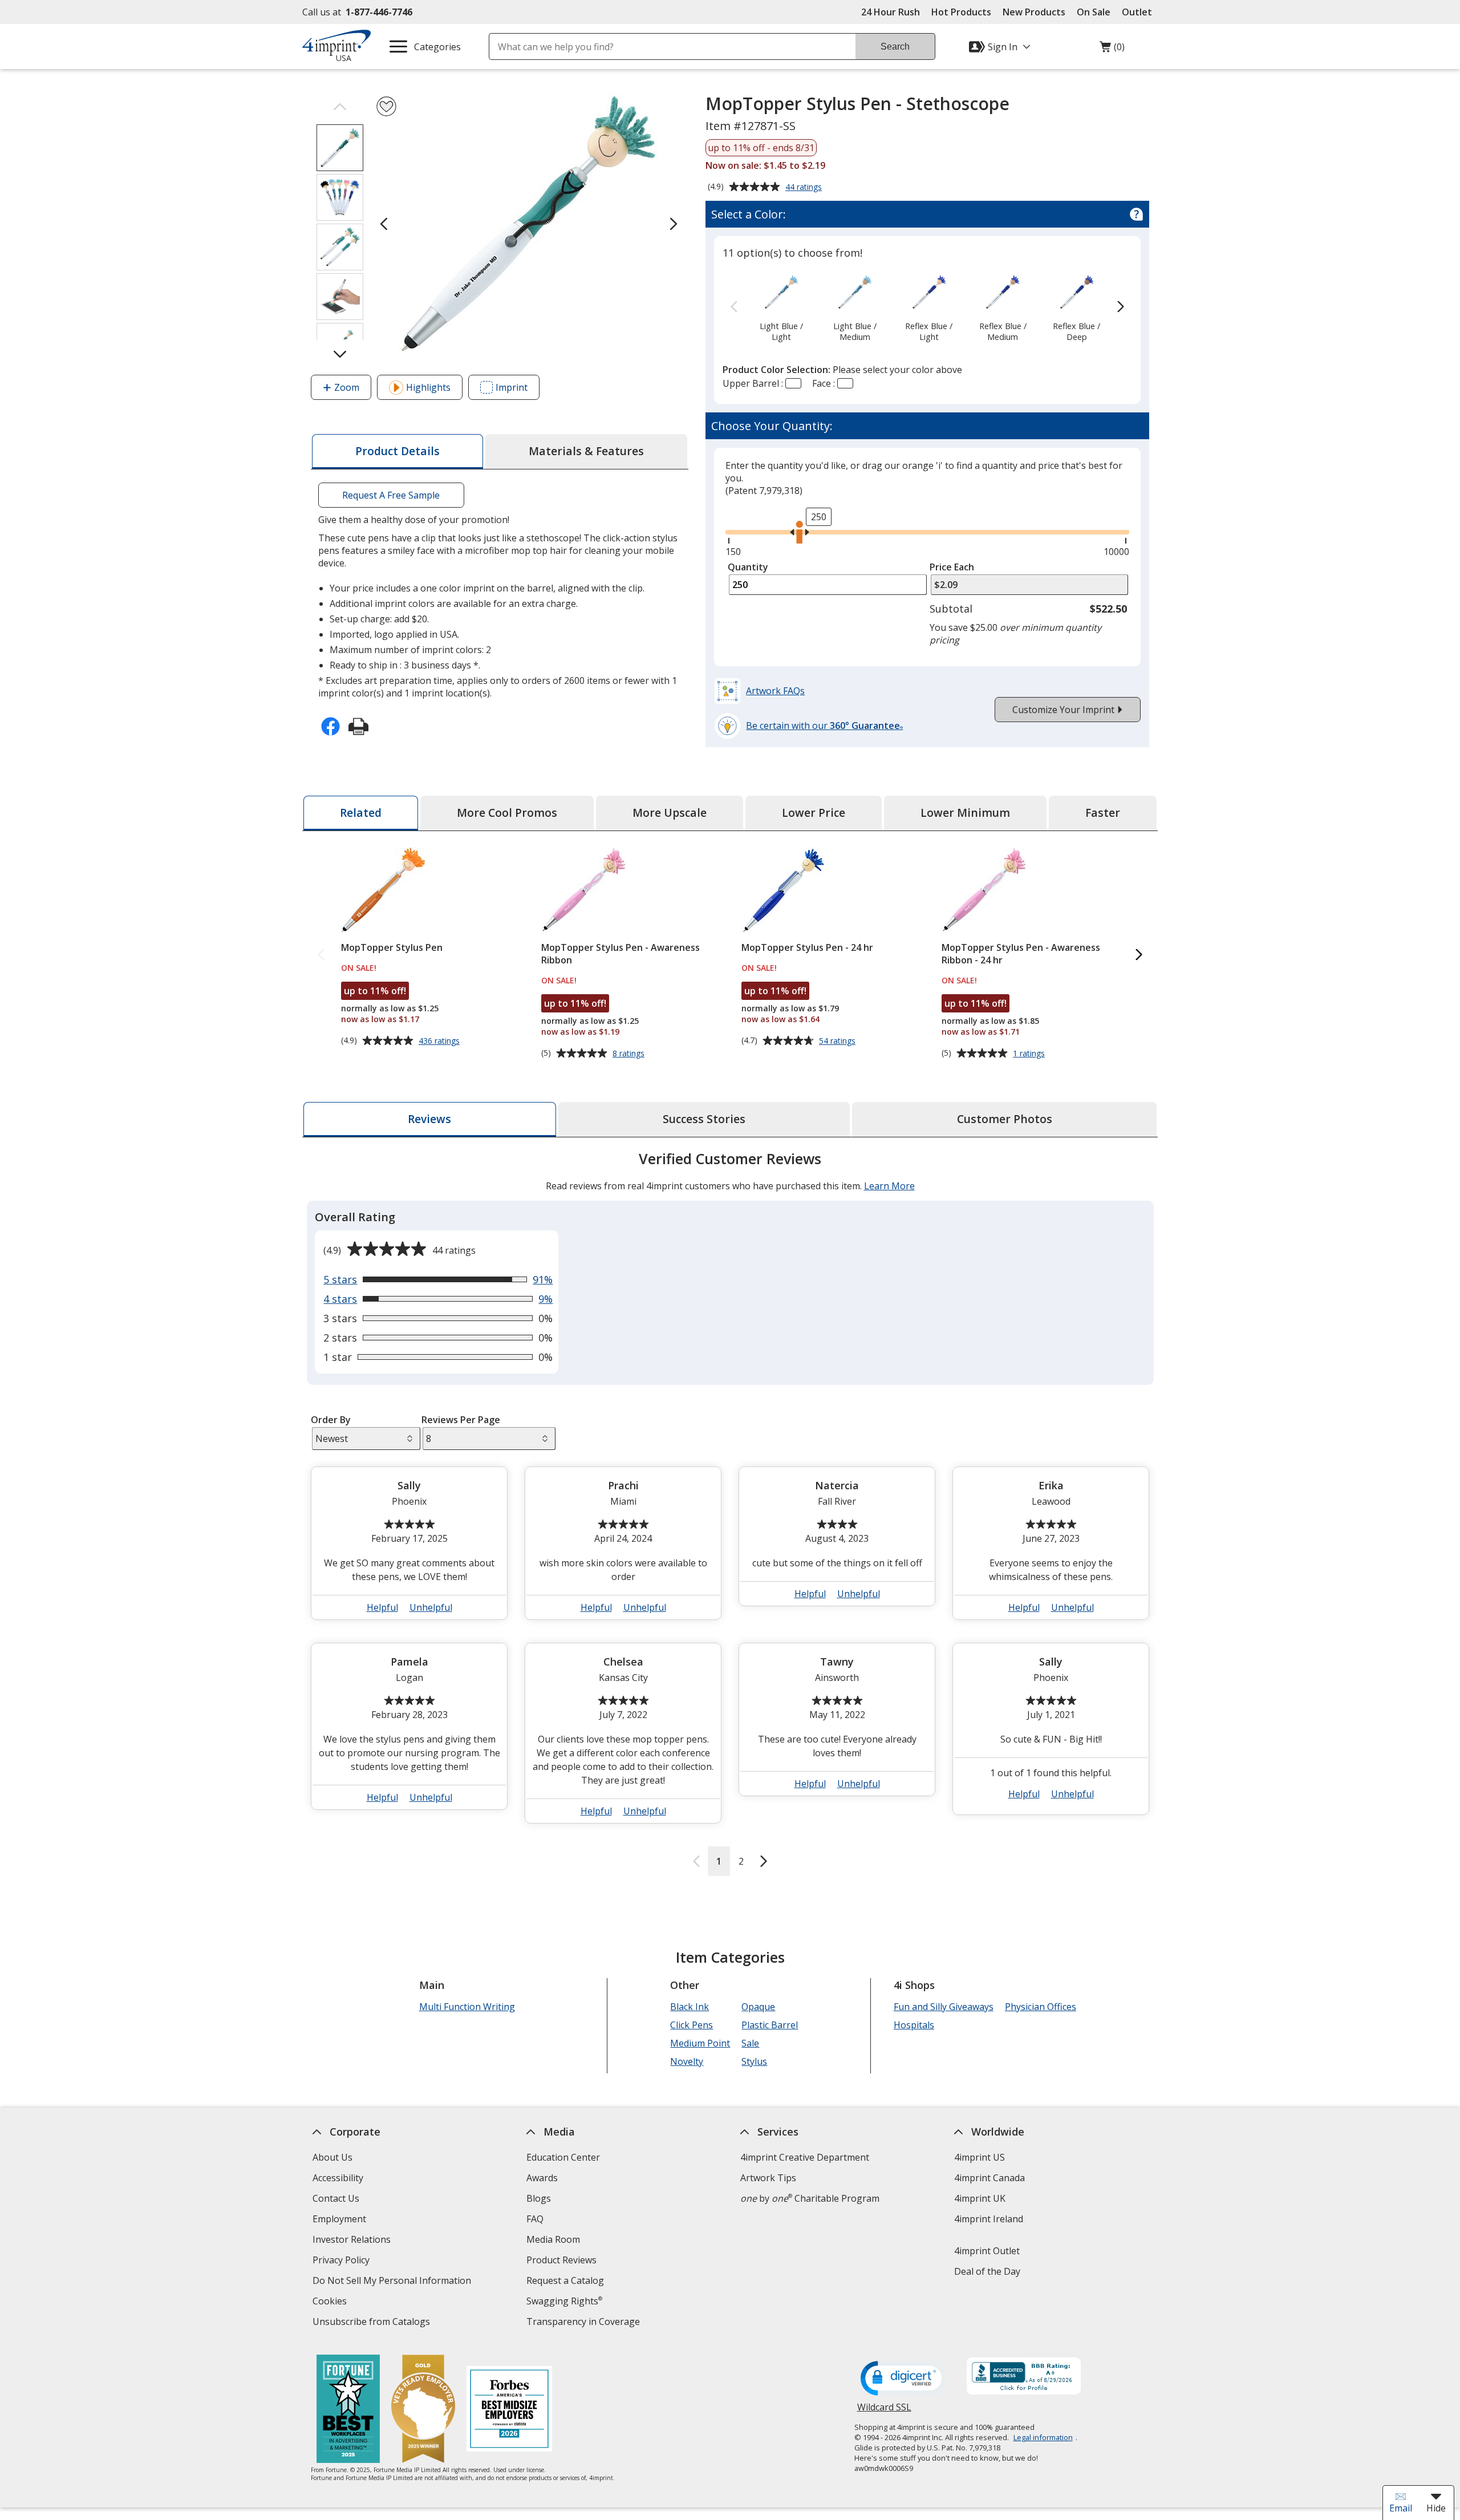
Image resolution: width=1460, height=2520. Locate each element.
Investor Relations (353, 2241)
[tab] (398, 451)
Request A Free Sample (391, 495)
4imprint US (980, 2157)
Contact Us (336, 2198)
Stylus (754, 2061)
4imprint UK (980, 2198)
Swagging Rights (564, 2301)
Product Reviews (561, 2260)
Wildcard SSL (884, 2411)
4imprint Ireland (989, 2219)
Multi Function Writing (467, 2007)
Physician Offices (1041, 2007)
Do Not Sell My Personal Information (393, 2282)
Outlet (1140, 12)
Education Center (563, 2157)
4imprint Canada (989, 2178)
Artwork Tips (768, 2178)
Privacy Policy (342, 2261)
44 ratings (805, 188)
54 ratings (839, 1041)
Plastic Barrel (770, 2025)
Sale (750, 2043)
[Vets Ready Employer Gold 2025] (423, 2410)
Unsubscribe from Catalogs (373, 2323)
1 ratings (1030, 1054)
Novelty (687, 2061)
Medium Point (700, 2043)
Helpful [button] (382, 1607)
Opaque (758, 2007)
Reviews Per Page (461, 1420)
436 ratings (441, 1041)
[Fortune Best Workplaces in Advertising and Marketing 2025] (348, 2410)
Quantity (748, 567)
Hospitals (914, 2025)
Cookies (331, 2302)
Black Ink (690, 2007)
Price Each (952, 567)
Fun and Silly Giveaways (944, 2007)
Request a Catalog (565, 2280)
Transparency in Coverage (585, 2323)
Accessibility (338, 2178)
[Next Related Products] (1139, 955)
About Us (332, 2157)
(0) (1112, 50)
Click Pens (692, 2025)
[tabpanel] (730, 1512)
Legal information (1043, 2437)
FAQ (535, 2219)
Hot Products (961, 12)
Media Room (553, 2239)
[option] (781, 307)
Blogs (539, 2198)
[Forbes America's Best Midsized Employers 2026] (509, 2410)
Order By (331, 1420)
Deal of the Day (987, 2271)
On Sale (1094, 12)
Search (895, 46)
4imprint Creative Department (805, 2157)
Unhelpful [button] (431, 1607)
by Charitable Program (810, 2198)
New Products (1034, 12)
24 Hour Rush (891, 12)
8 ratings (630, 1054)
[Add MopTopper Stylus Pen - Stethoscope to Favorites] (386, 106)
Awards (542, 2178)
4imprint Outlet (987, 2251)
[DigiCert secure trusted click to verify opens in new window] (903, 2379)
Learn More (889, 1186)
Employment (339, 2219)
